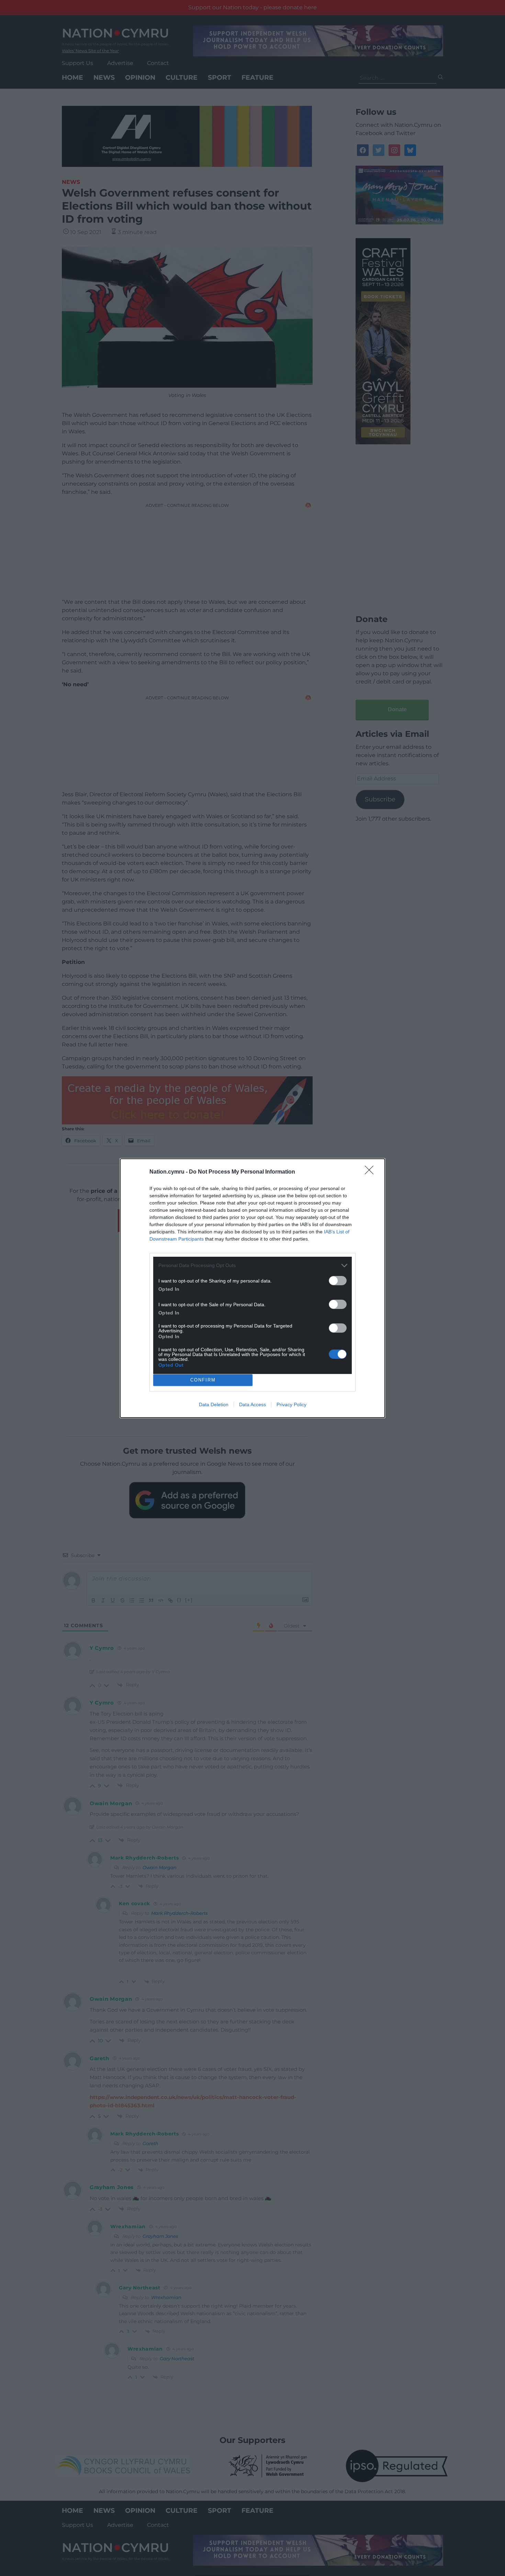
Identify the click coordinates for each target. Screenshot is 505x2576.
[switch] (338, 1281)
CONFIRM (203, 1380)
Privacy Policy (291, 1404)
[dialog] (252, 1288)
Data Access (252, 1404)
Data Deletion (214, 1404)
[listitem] (252, 1265)
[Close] (371, 1172)
